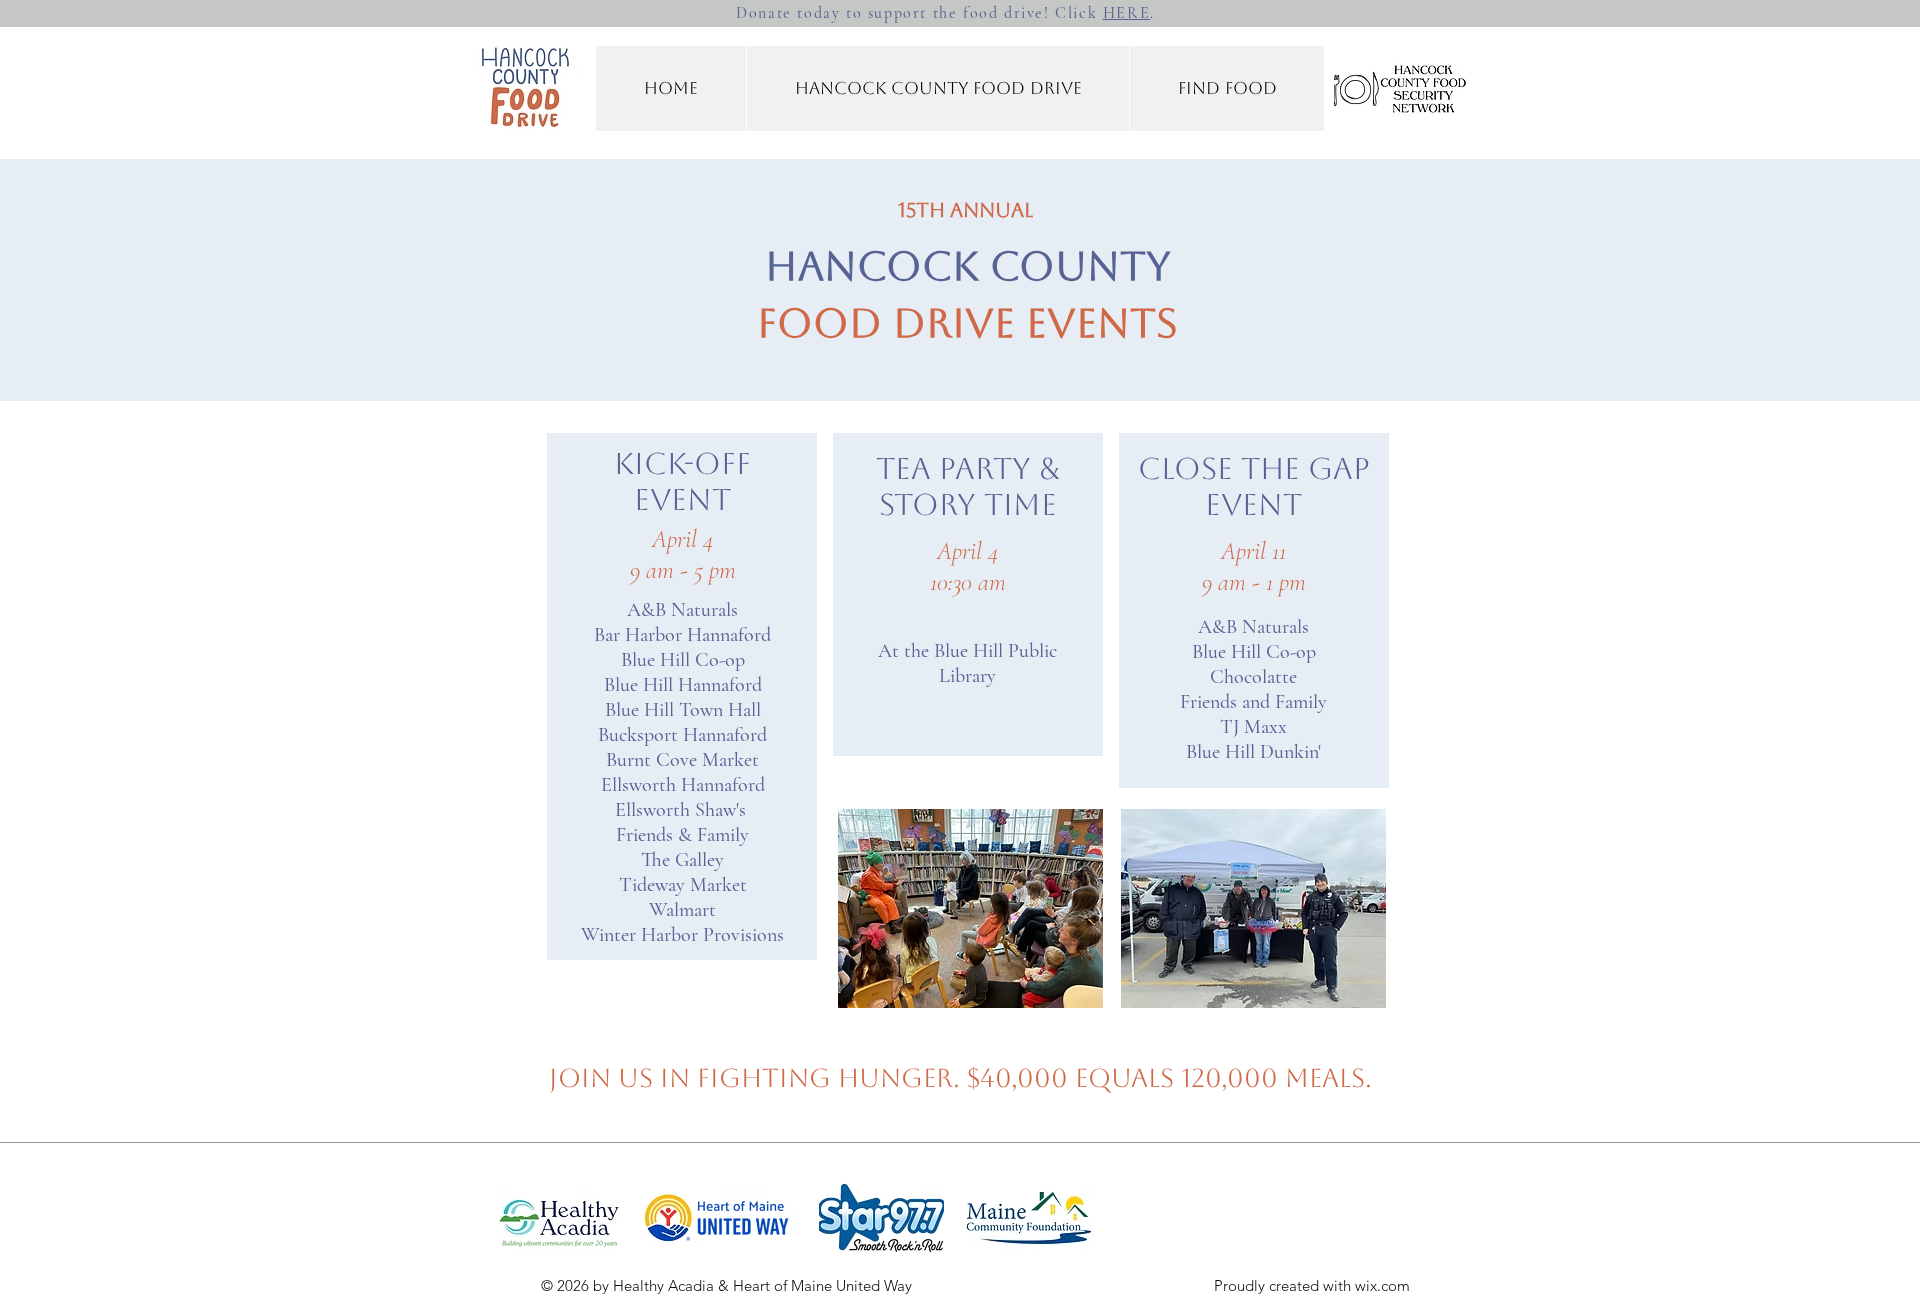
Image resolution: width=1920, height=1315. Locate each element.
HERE (1126, 13)
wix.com (1382, 1285)
